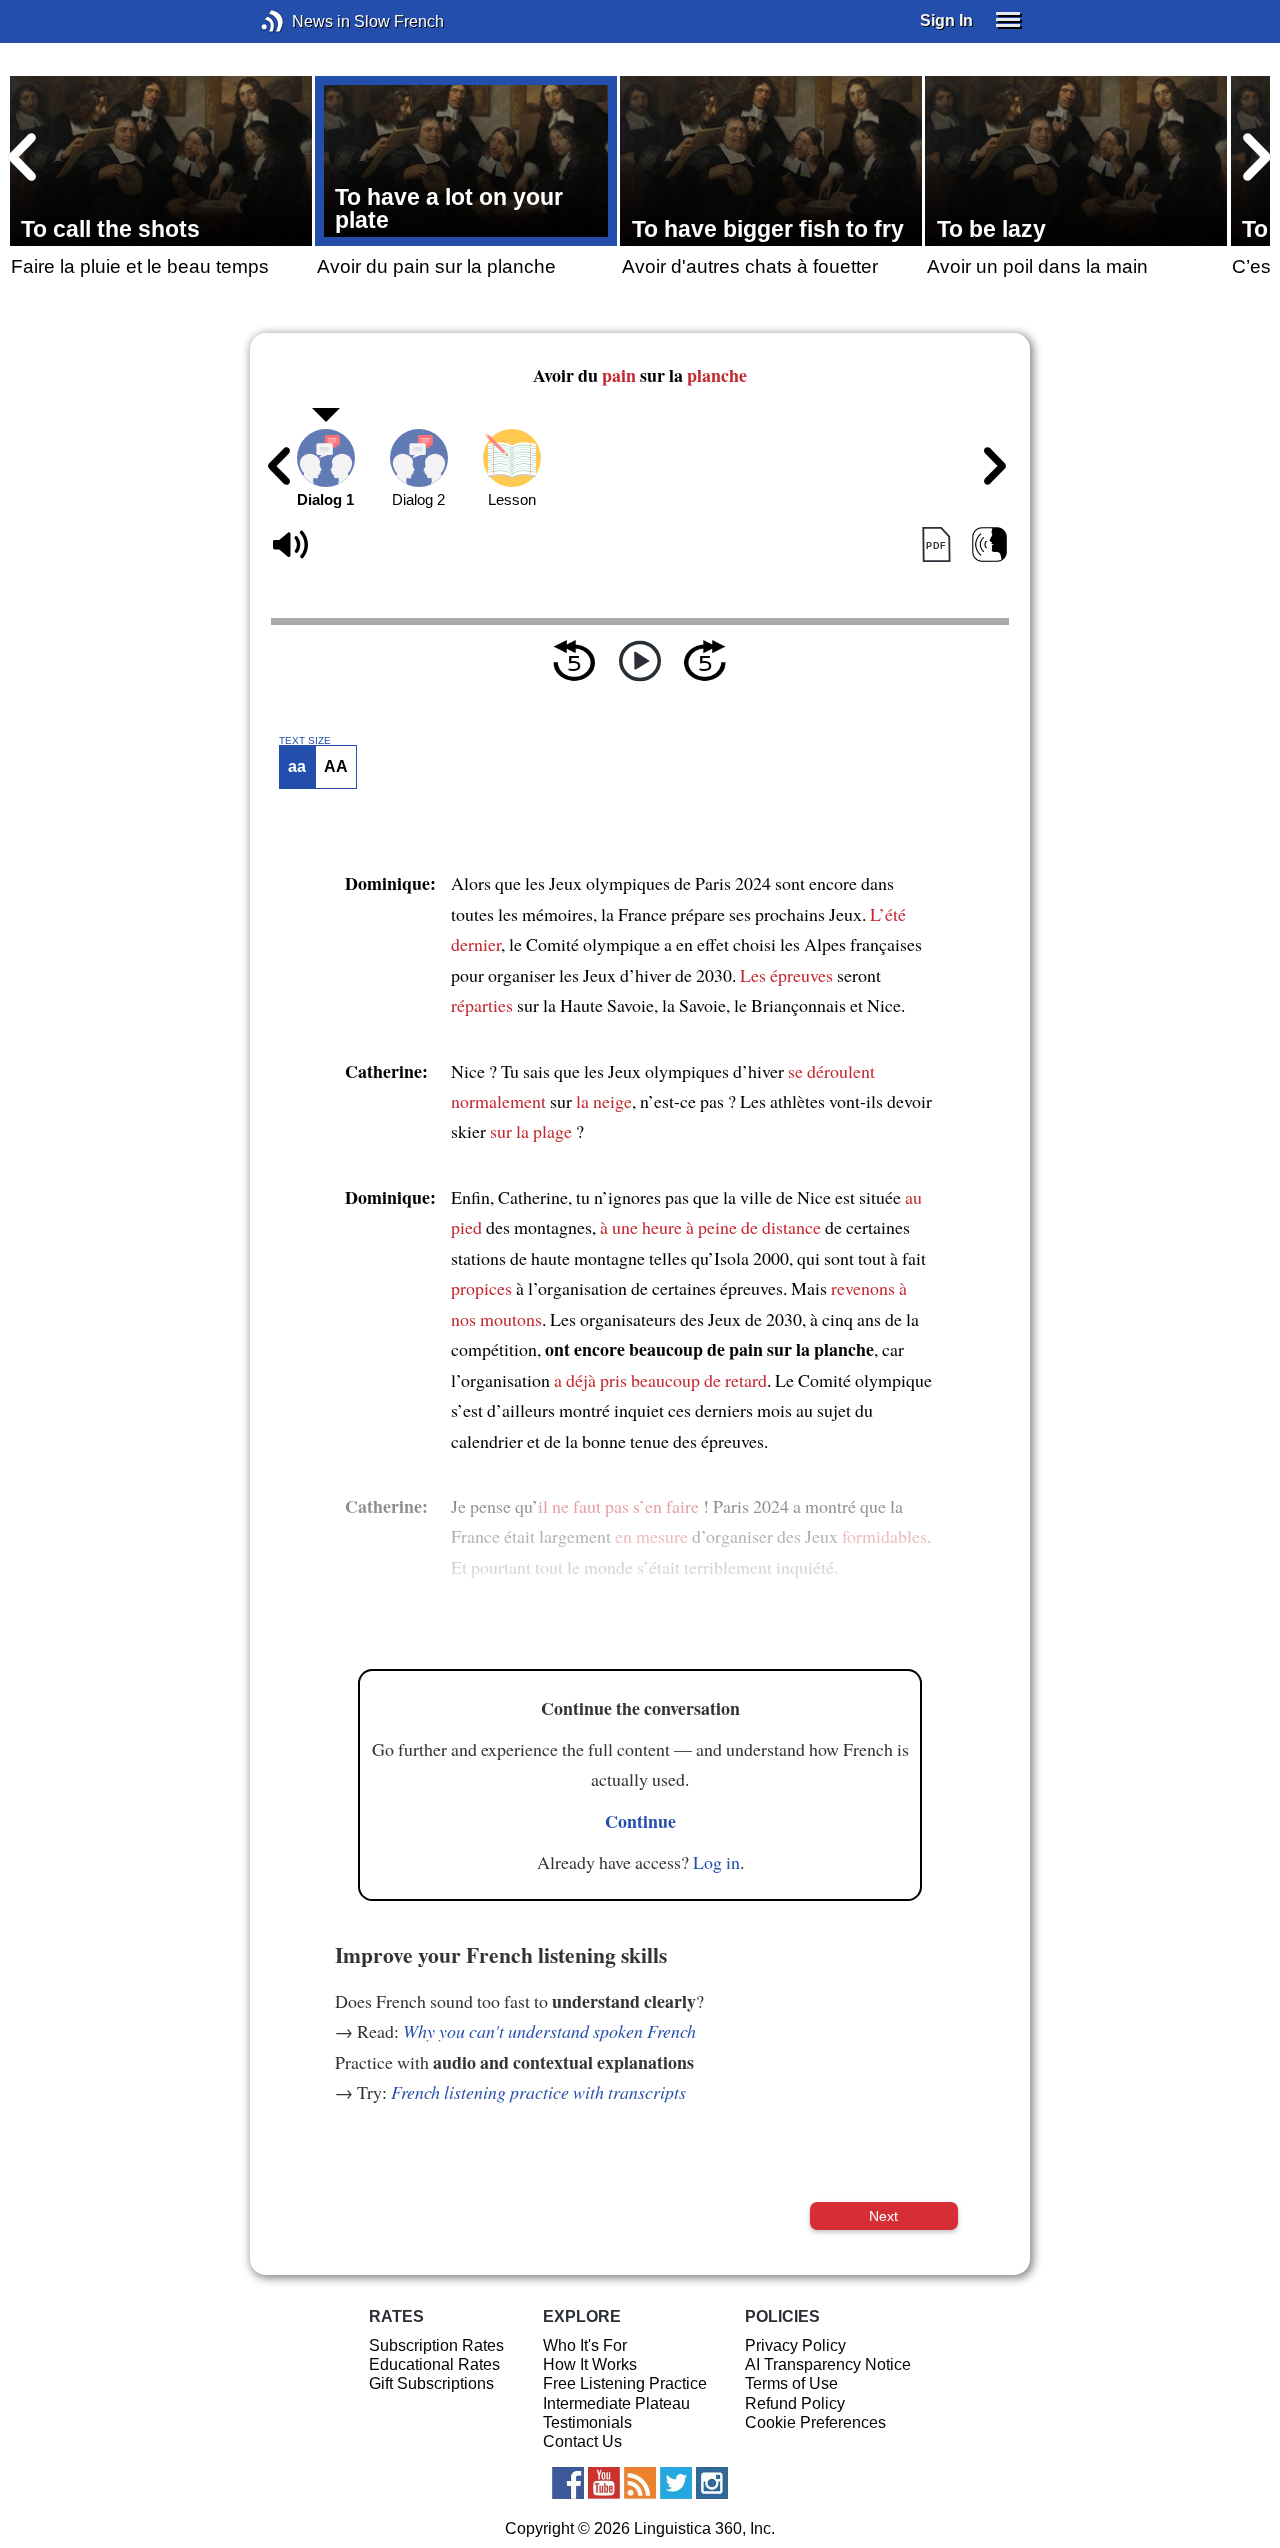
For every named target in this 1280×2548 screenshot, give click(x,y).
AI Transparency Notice (828, 2364)
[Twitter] (676, 2483)
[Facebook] (568, 2483)
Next (883, 2216)
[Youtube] (604, 2483)
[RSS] (640, 2483)
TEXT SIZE (305, 741)
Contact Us (582, 2441)
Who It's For (585, 2345)
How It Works (590, 2364)
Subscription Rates (436, 2345)
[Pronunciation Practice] (989, 545)
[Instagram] (712, 2483)
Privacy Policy (795, 2345)
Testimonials (587, 2422)
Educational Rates (434, 2364)
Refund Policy (795, 2403)
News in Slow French (302, 21)
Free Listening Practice (625, 2383)
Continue (640, 1821)
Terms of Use (791, 2383)
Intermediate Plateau (616, 2403)
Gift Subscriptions (431, 2383)
